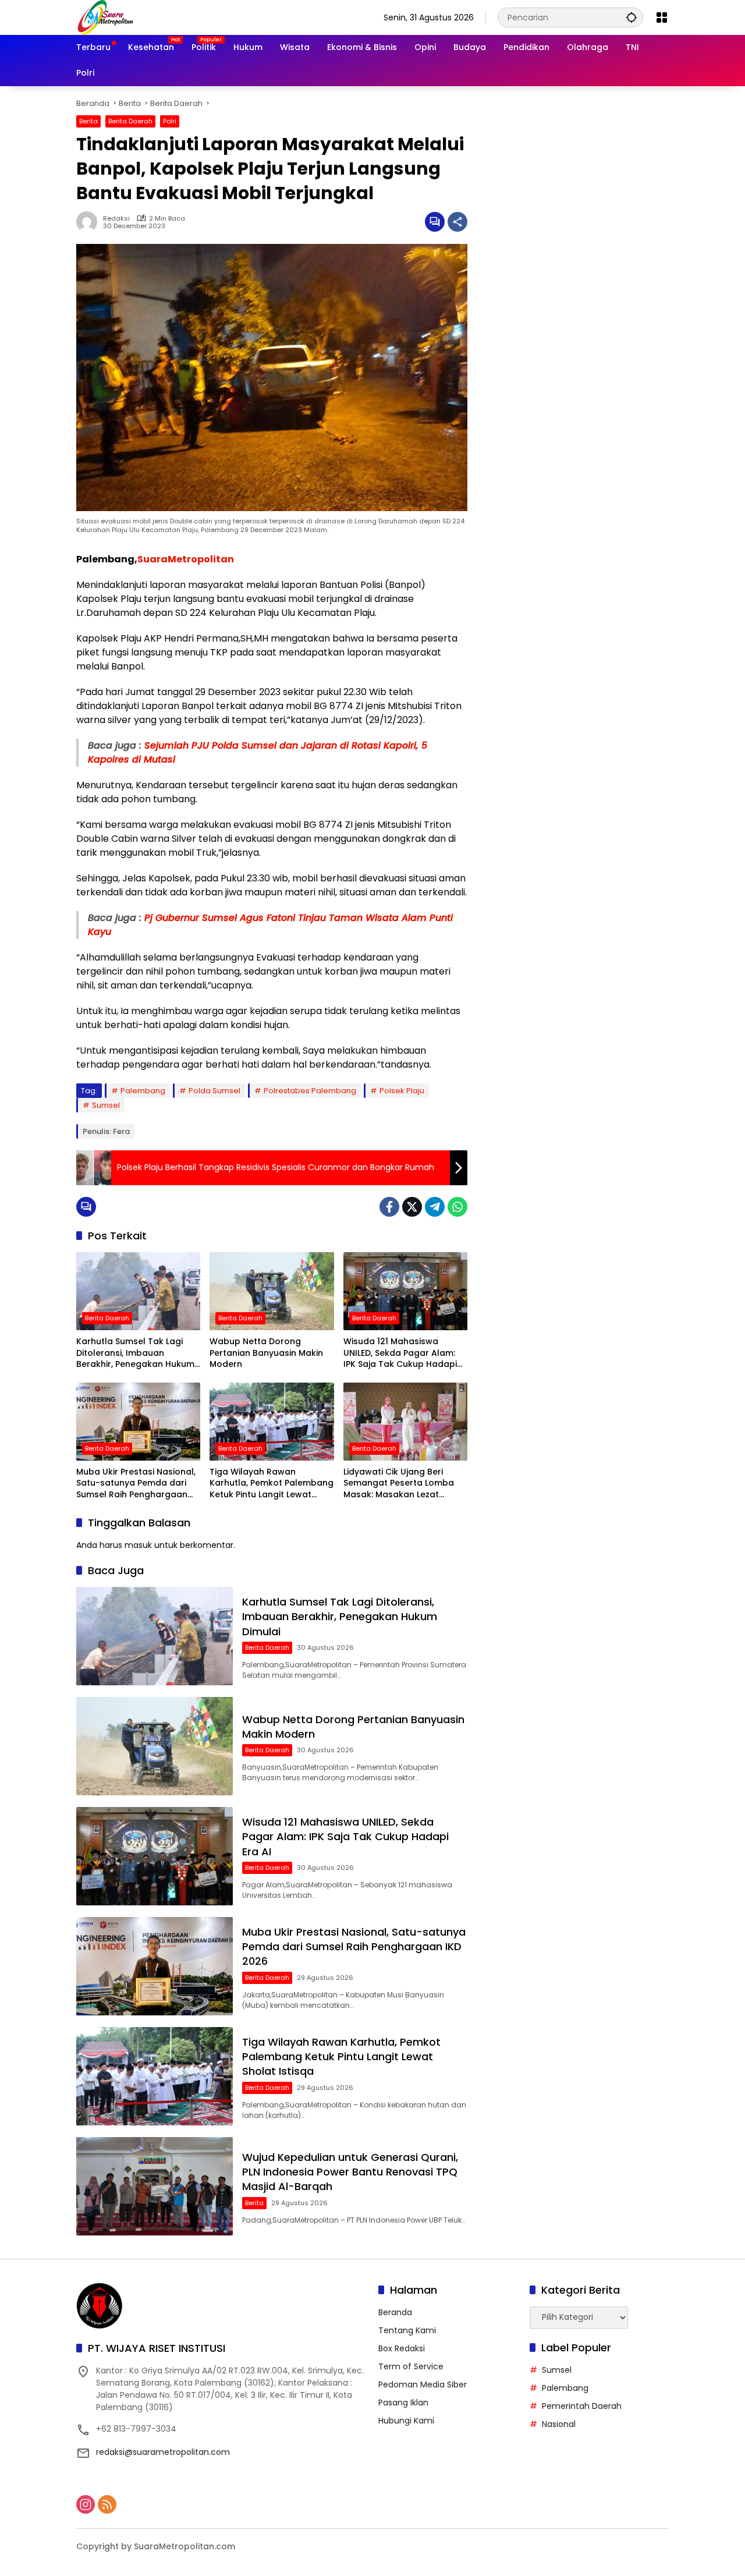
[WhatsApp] (457, 1207)
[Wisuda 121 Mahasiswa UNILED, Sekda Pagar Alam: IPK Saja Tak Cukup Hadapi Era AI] (405, 1291)
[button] (632, 17)
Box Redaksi (402, 2348)
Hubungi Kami (406, 2421)
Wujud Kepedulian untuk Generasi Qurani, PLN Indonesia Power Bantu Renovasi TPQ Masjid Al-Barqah (350, 2172)
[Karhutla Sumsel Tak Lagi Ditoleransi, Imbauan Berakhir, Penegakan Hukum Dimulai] (138, 1291)
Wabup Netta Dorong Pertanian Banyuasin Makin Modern (266, 1353)
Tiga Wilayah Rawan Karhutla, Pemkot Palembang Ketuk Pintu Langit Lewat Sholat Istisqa (272, 1484)
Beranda (395, 2312)
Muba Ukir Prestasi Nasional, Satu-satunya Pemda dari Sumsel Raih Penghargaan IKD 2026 (136, 1484)
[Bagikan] (457, 222)
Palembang (143, 1091)
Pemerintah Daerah (582, 2406)
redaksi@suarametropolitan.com (163, 2452)
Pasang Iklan (403, 2403)
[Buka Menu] (662, 17)
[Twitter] (412, 1207)
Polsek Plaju (402, 1091)
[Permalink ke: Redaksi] (90, 222)
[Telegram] (435, 1207)
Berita (88, 121)
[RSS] (107, 2504)
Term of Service (411, 2366)
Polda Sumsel (214, 1091)
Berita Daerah (130, 121)
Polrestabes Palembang (310, 1091)
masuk (138, 1545)
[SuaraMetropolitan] (105, 17)
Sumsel (106, 1105)
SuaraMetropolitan (186, 559)
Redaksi (116, 219)
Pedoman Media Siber (423, 2384)
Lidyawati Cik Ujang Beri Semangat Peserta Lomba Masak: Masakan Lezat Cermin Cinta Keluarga (399, 1484)
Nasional (559, 2424)
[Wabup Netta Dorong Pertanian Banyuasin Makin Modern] (272, 1291)
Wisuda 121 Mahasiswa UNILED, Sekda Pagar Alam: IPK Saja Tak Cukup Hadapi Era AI (400, 1353)
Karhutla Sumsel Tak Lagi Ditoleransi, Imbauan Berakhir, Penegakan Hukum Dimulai (135, 1353)
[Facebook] (389, 1207)
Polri (170, 121)
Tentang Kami (407, 2330)
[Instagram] (86, 2504)
